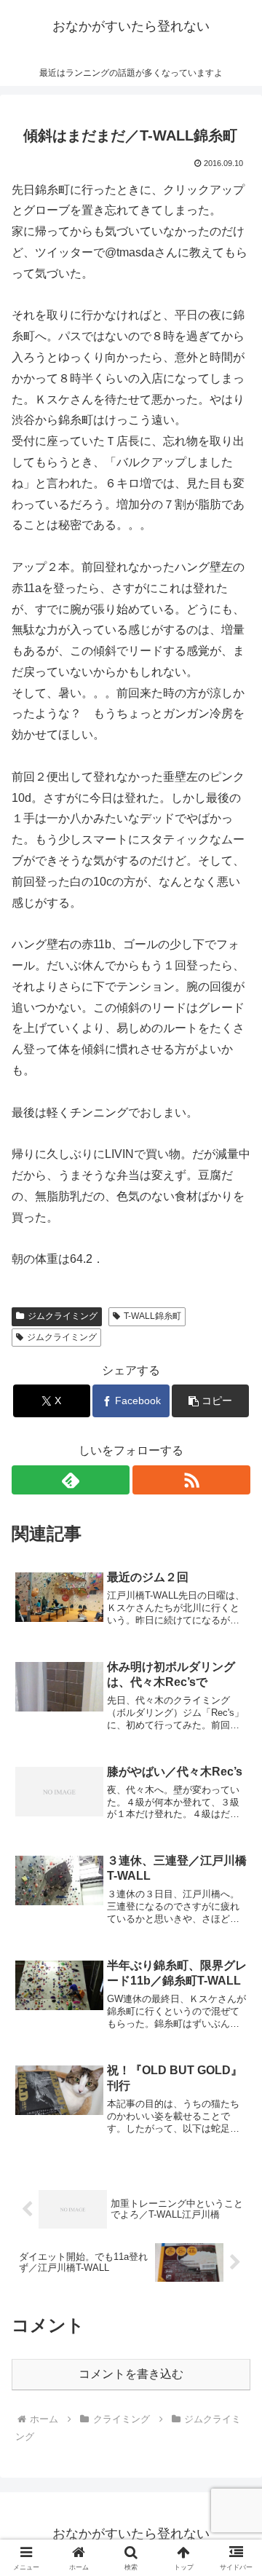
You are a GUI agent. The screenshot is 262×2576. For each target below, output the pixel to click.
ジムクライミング (63, 1316)
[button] (211, 1401)
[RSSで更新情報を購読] (191, 1480)
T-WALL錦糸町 (152, 1316)
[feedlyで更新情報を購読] (71, 1480)
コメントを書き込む (131, 2374)
